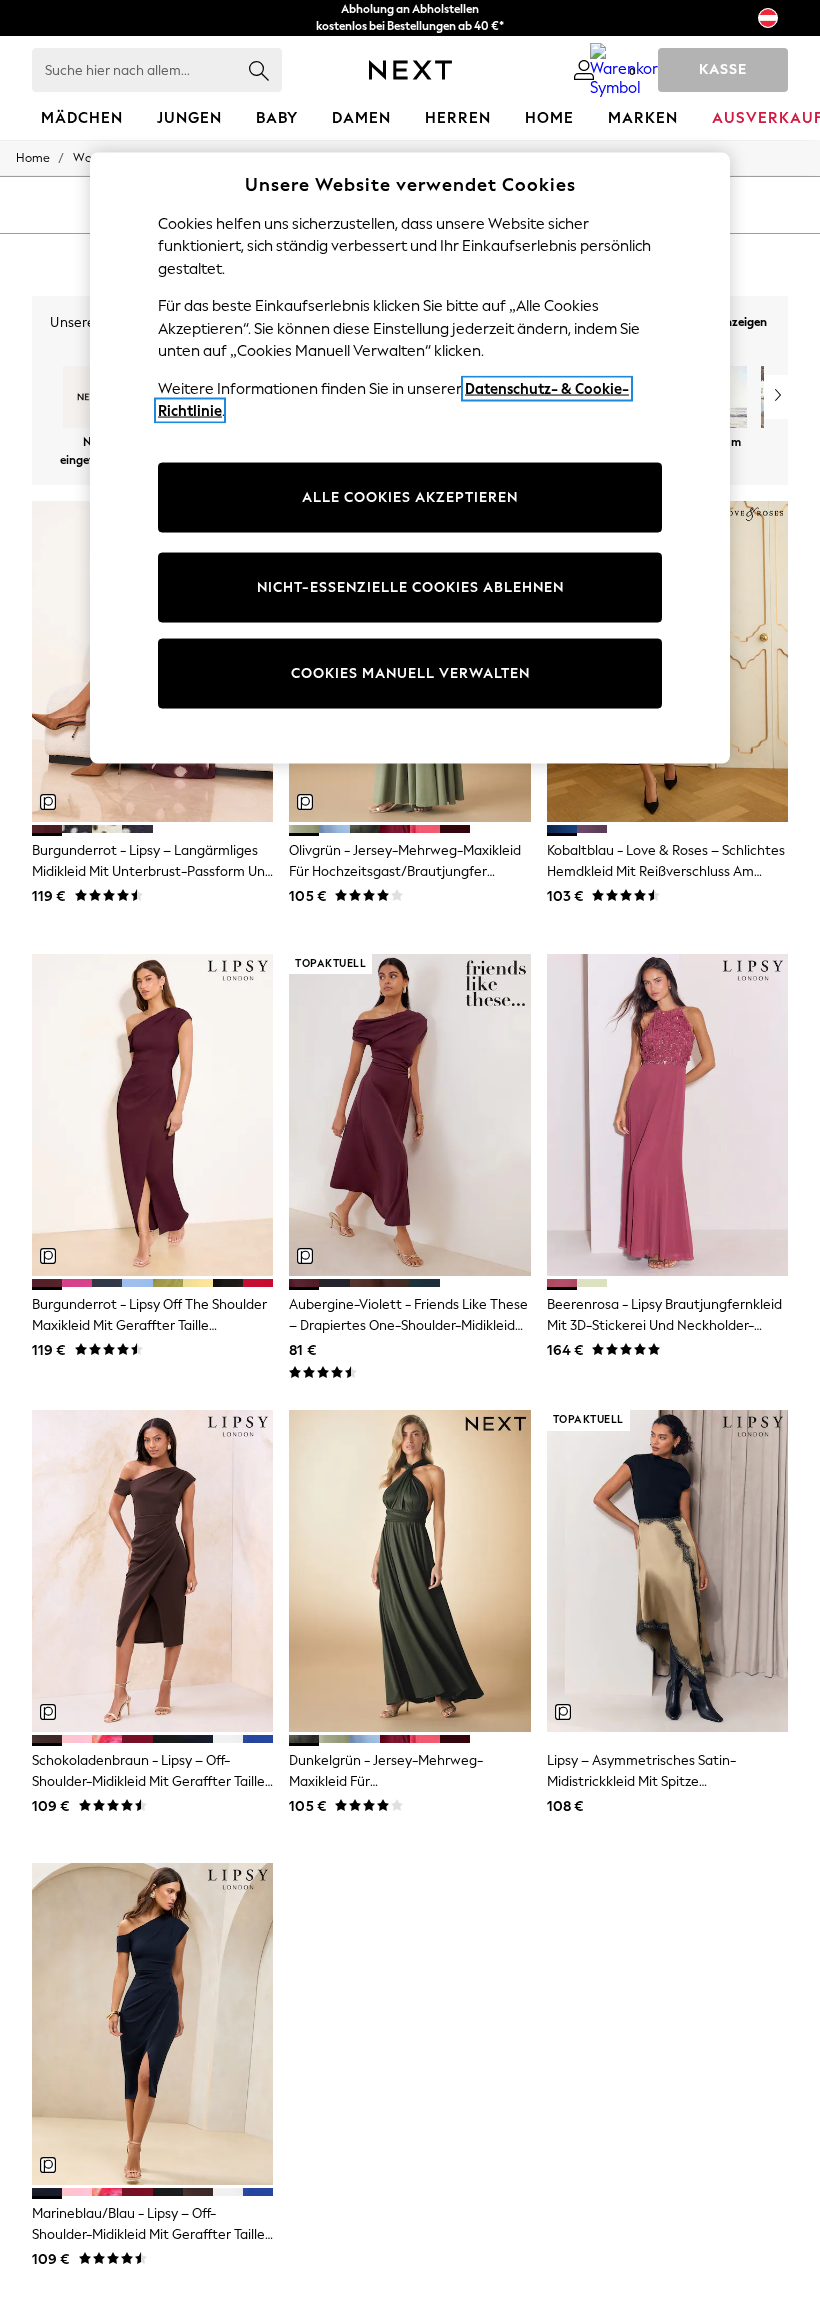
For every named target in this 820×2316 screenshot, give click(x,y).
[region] (410, 457)
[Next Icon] (410, 70)
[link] (584, 70)
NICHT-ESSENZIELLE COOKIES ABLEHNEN (410, 587)
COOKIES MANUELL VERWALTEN (410, 673)
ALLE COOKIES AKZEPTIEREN (410, 497)
